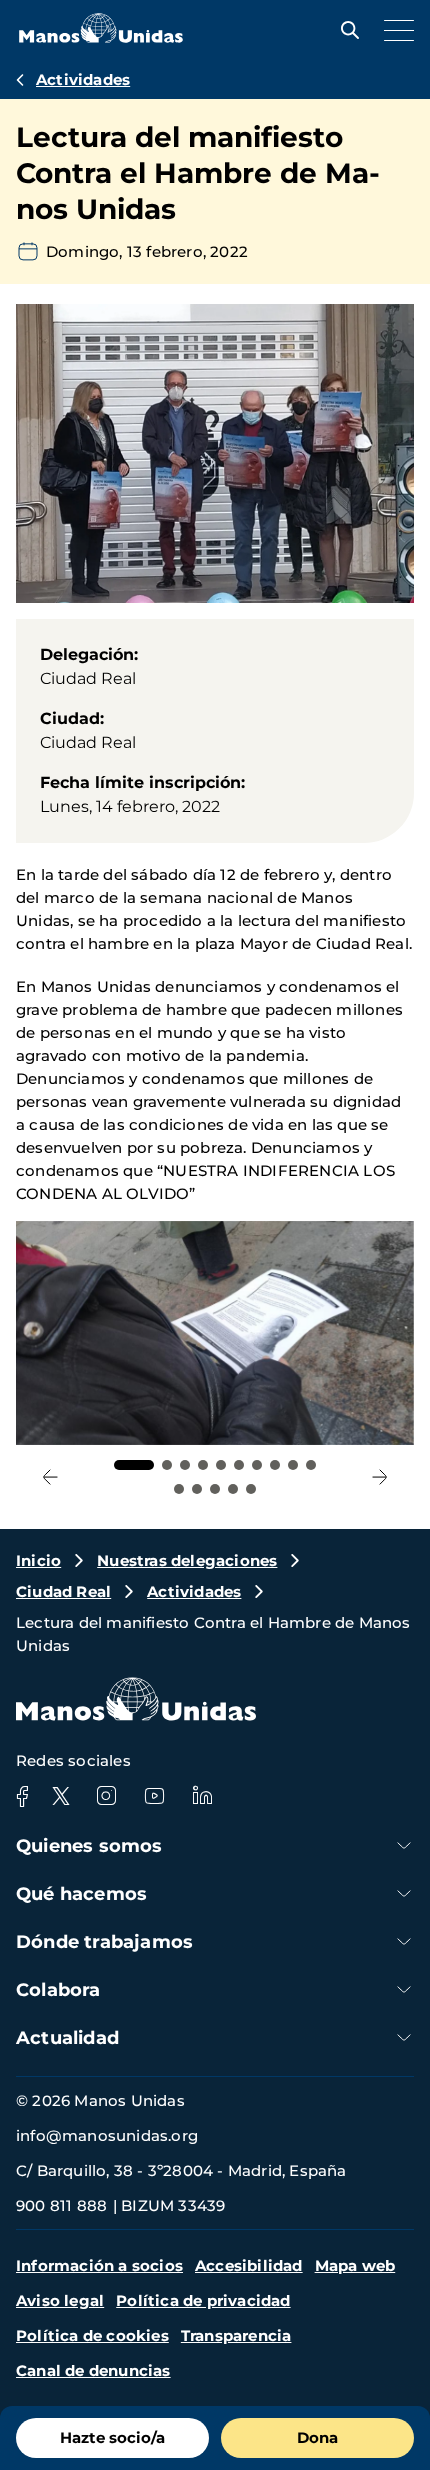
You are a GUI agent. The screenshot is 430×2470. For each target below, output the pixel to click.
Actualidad (67, 2038)
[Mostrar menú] (394, 30)
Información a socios (99, 2265)
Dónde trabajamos (104, 1942)
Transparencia (236, 2335)
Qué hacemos (81, 1894)
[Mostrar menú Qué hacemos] (404, 1893)
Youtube (154, 1796)
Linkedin (202, 1796)
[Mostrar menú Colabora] (404, 1989)
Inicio (38, 1560)
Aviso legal (60, 2300)
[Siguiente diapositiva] (380, 1476)
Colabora (58, 1990)
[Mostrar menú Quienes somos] (404, 1845)
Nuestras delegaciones (187, 1560)
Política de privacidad (203, 2300)
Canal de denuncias (93, 2370)
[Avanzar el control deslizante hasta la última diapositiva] (50, 1476)
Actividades (83, 79)
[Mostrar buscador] (345, 30)
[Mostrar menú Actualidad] (404, 2037)
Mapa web (355, 2265)
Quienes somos (89, 1846)
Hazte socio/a (112, 2437)
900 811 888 (61, 2205)
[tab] (134, 1465)
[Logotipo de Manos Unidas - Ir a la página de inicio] (101, 37)
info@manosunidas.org (107, 2135)
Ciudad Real (63, 1591)
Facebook (22, 1796)
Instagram (106, 1796)
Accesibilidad (249, 2265)
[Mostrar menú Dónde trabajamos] (404, 1941)
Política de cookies (92, 2335)
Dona (317, 2437)
